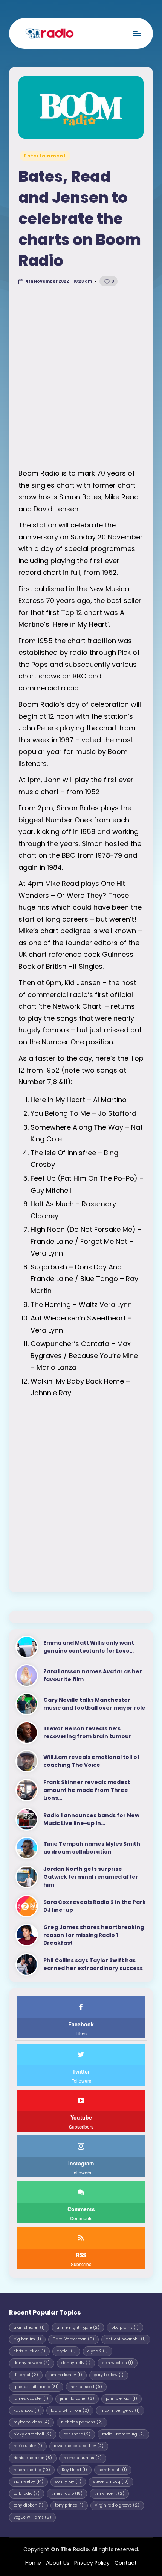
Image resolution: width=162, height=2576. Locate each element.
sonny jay (68, 2482)
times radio (67, 2494)
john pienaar (121, 2398)
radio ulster (28, 2446)
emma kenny (66, 2375)
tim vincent (109, 2494)
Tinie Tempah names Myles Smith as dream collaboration (92, 1848)
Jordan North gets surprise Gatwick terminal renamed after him (91, 1877)
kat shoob (26, 2411)
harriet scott (86, 2387)
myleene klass (31, 2422)
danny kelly (76, 2363)
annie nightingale (78, 2327)
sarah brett (113, 2470)
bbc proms (125, 2327)
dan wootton (118, 2363)
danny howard (32, 2363)
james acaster (31, 2398)
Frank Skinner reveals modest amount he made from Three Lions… (87, 1790)
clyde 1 (66, 2351)
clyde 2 (98, 2351)
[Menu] (137, 33)
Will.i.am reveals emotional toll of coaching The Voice (92, 1761)
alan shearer (29, 2327)
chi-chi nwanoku (126, 2339)
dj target (26, 2375)
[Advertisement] (81, 379)
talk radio (27, 2494)
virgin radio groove (117, 2505)
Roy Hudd (74, 2470)
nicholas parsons (82, 2422)
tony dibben (28, 2505)
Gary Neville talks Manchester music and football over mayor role (94, 1704)
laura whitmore (70, 2411)
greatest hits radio (36, 2387)
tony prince (69, 2505)
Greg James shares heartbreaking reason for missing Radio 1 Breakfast (94, 1935)
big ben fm (27, 2339)
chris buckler (29, 2351)
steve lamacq (111, 2482)
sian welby (28, 2482)
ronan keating (32, 2470)
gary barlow (109, 2375)
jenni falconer (77, 2398)
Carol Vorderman (73, 2339)
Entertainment (45, 156)
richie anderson (33, 2458)
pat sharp (77, 2434)
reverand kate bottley (79, 2446)
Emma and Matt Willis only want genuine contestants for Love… (89, 1647)
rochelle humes (83, 2458)
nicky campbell (33, 2434)
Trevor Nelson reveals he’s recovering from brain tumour (87, 1732)
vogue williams (32, 2517)
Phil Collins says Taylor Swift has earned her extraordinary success (93, 1964)
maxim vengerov (120, 2411)
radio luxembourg (123, 2434)
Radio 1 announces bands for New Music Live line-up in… (91, 1819)
